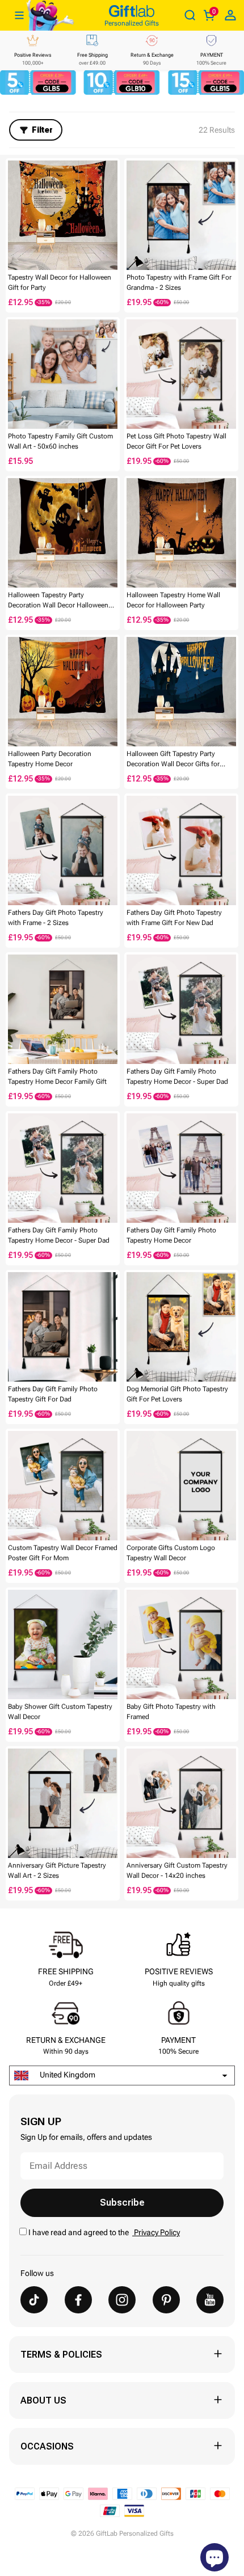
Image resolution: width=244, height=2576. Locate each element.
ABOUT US (43, 2400)
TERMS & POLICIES (61, 2355)
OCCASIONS (47, 2446)
